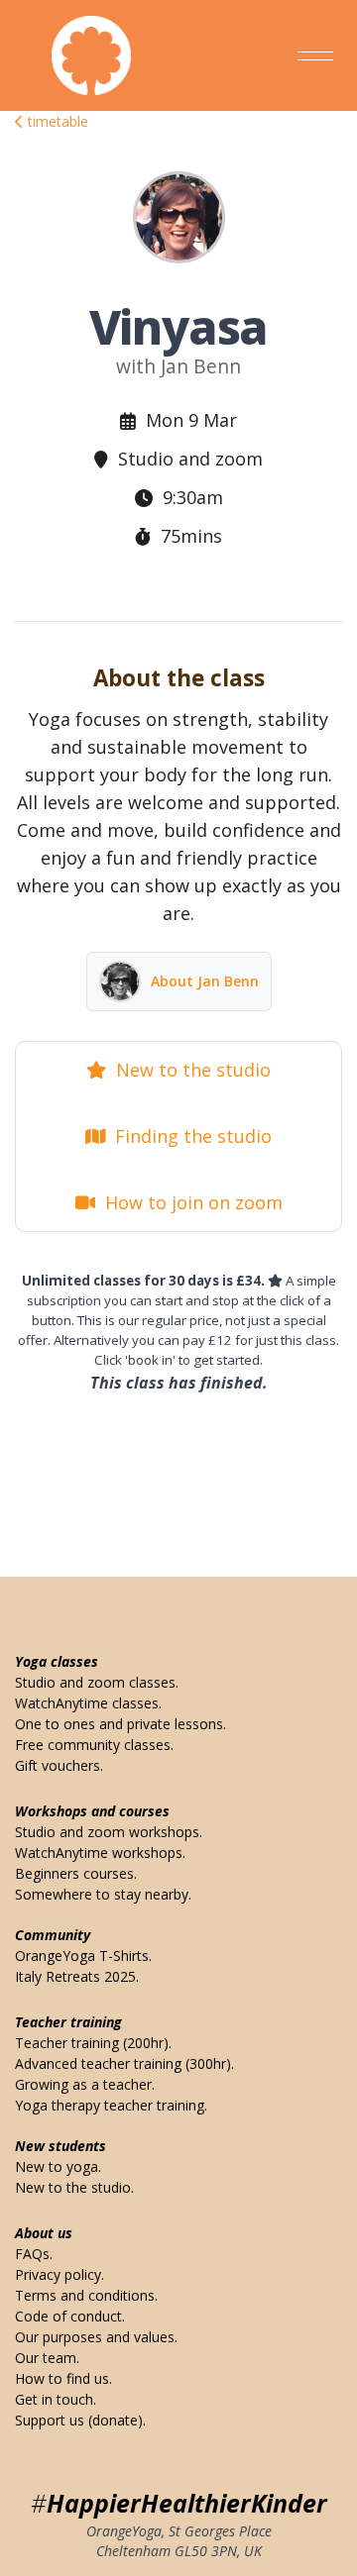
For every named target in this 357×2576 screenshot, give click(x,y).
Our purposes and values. (96, 2337)
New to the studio (188, 1070)
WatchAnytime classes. (88, 1703)
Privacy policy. (59, 2274)
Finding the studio (188, 1136)
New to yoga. (58, 2166)
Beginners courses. (76, 1873)
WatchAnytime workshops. (100, 1853)
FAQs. (34, 2254)
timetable (56, 121)
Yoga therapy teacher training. (111, 2105)
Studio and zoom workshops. (109, 1832)
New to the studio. (74, 2187)
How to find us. (63, 2378)
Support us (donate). (80, 2420)
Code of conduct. (70, 2316)
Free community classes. (94, 1745)
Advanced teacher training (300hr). (124, 2063)
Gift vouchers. (59, 1765)
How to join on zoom (189, 1202)
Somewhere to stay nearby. (103, 1894)
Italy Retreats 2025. (77, 1976)
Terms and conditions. (86, 2295)
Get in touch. (56, 2399)
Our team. (47, 2358)
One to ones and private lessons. (120, 1724)
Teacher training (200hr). (93, 2043)
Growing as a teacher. (85, 2084)
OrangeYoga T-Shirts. (83, 1956)
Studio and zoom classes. (97, 1682)
